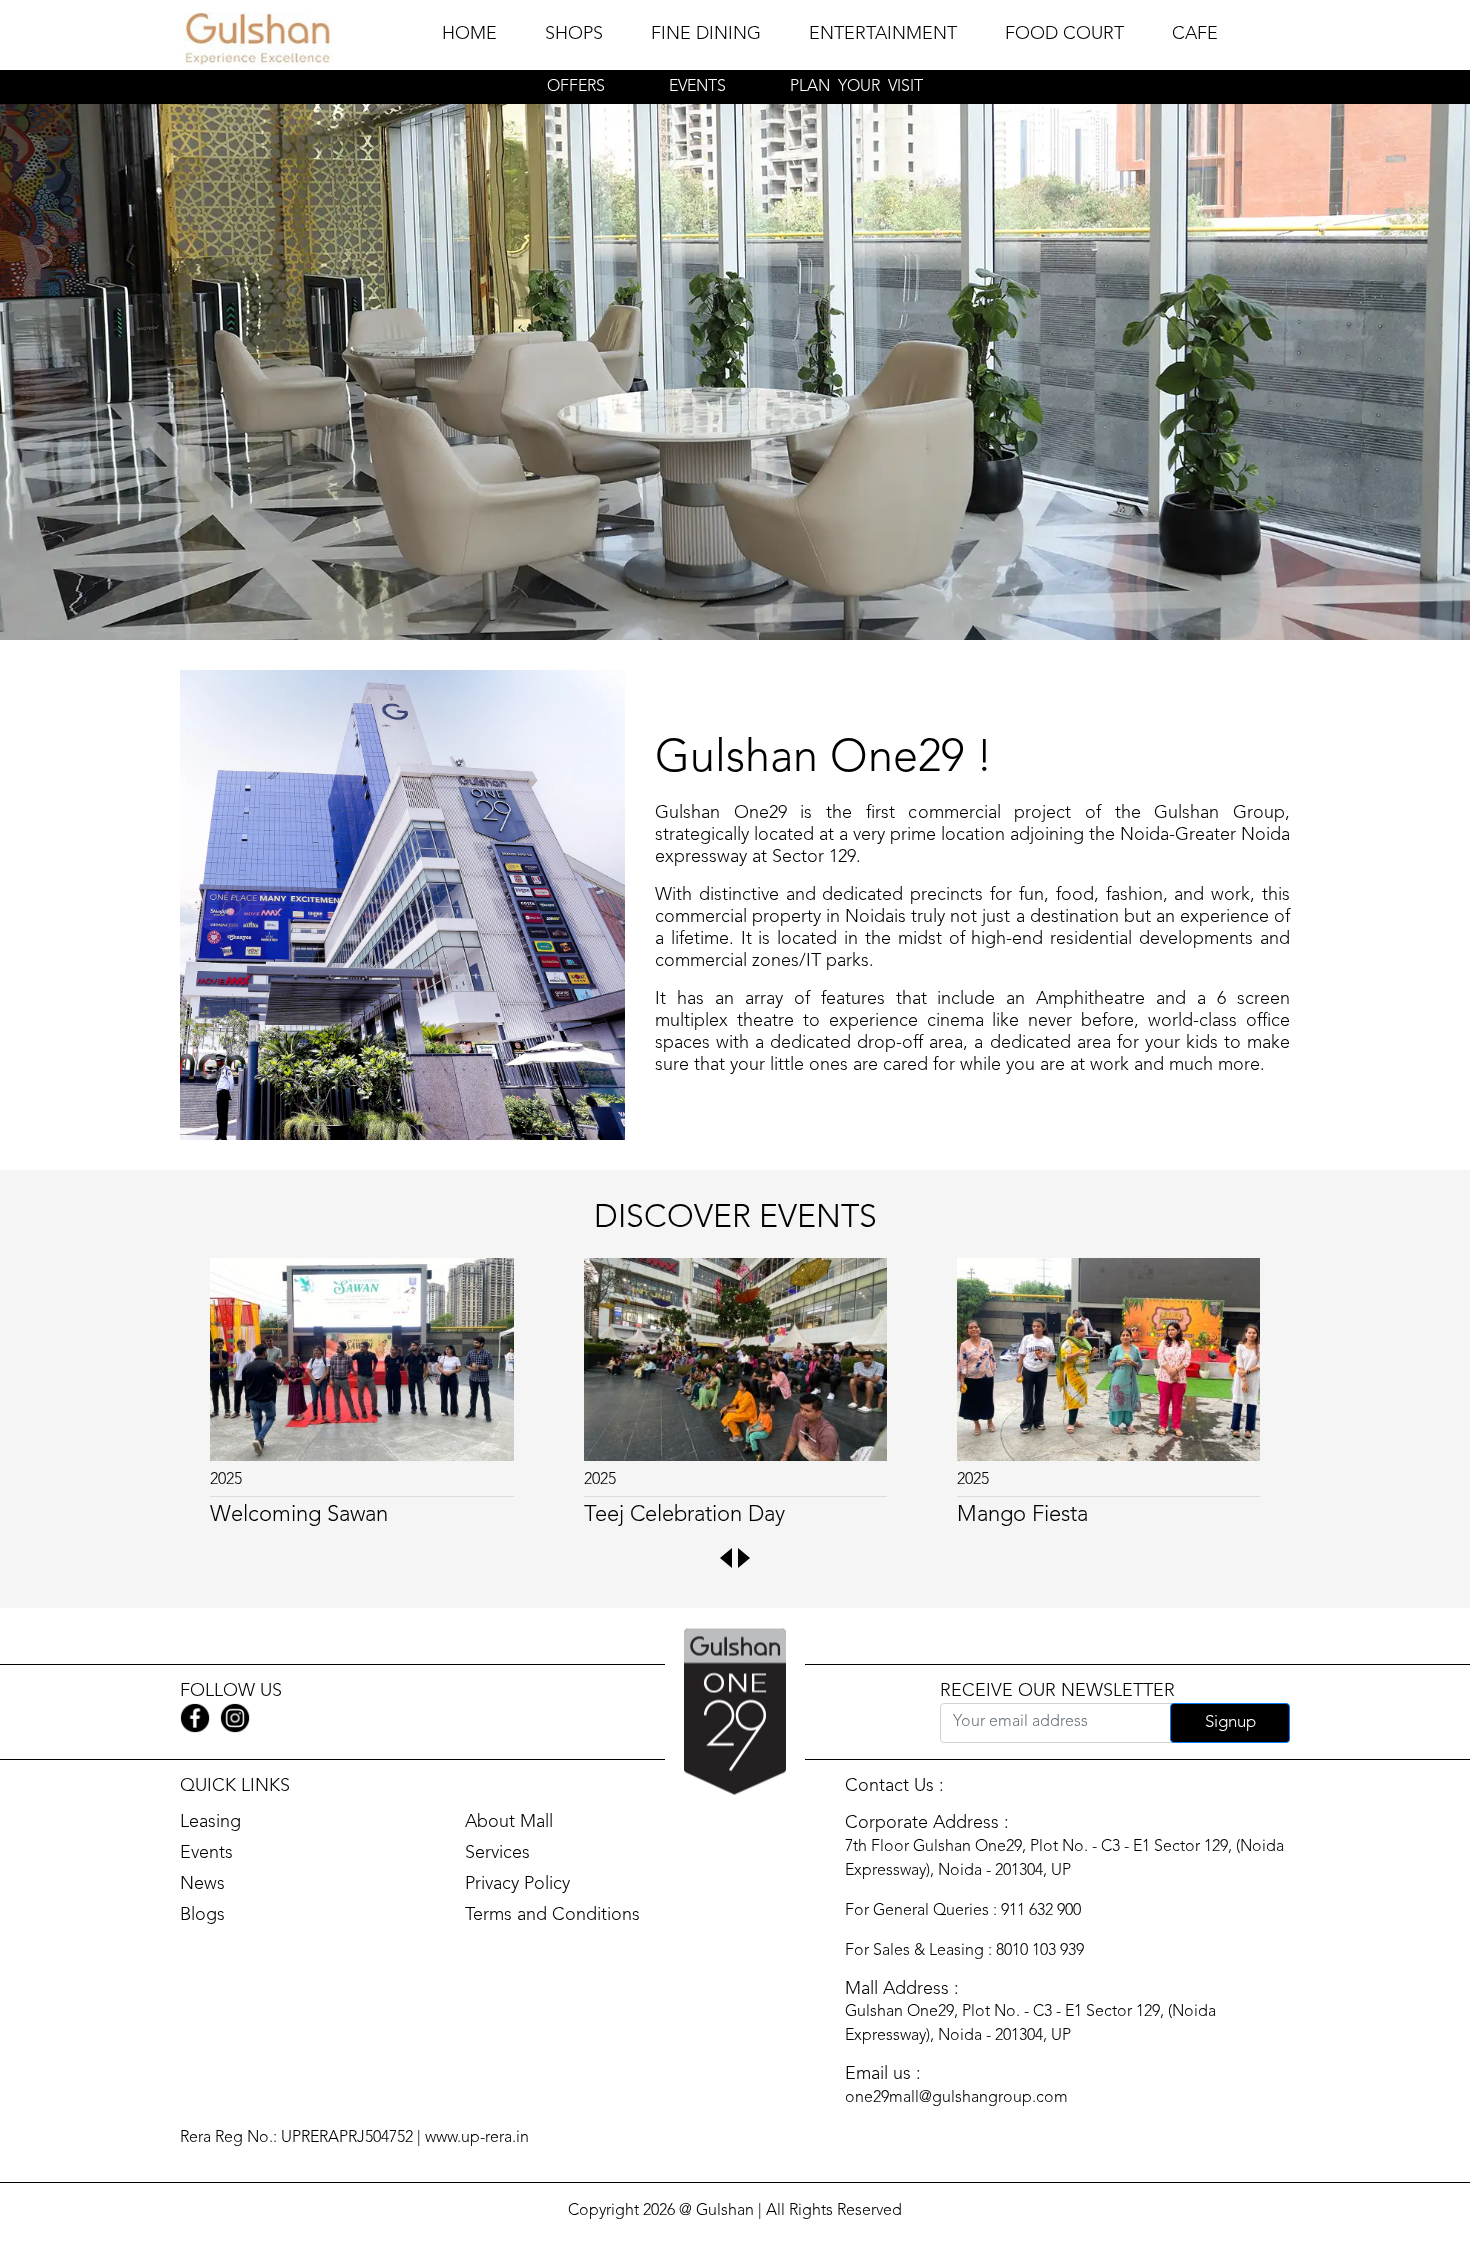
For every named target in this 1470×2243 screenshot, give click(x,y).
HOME (469, 34)
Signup (1230, 1722)
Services (497, 1853)
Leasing (210, 1822)
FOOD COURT (1064, 34)
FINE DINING (706, 34)
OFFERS (576, 87)
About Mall (509, 1822)
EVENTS (697, 87)
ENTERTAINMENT (883, 34)
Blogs (202, 1915)
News (202, 1884)
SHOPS (574, 34)
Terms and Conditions (552, 1915)
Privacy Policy (517, 1884)
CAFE (1195, 34)
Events (206, 1853)
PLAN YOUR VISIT (856, 87)
